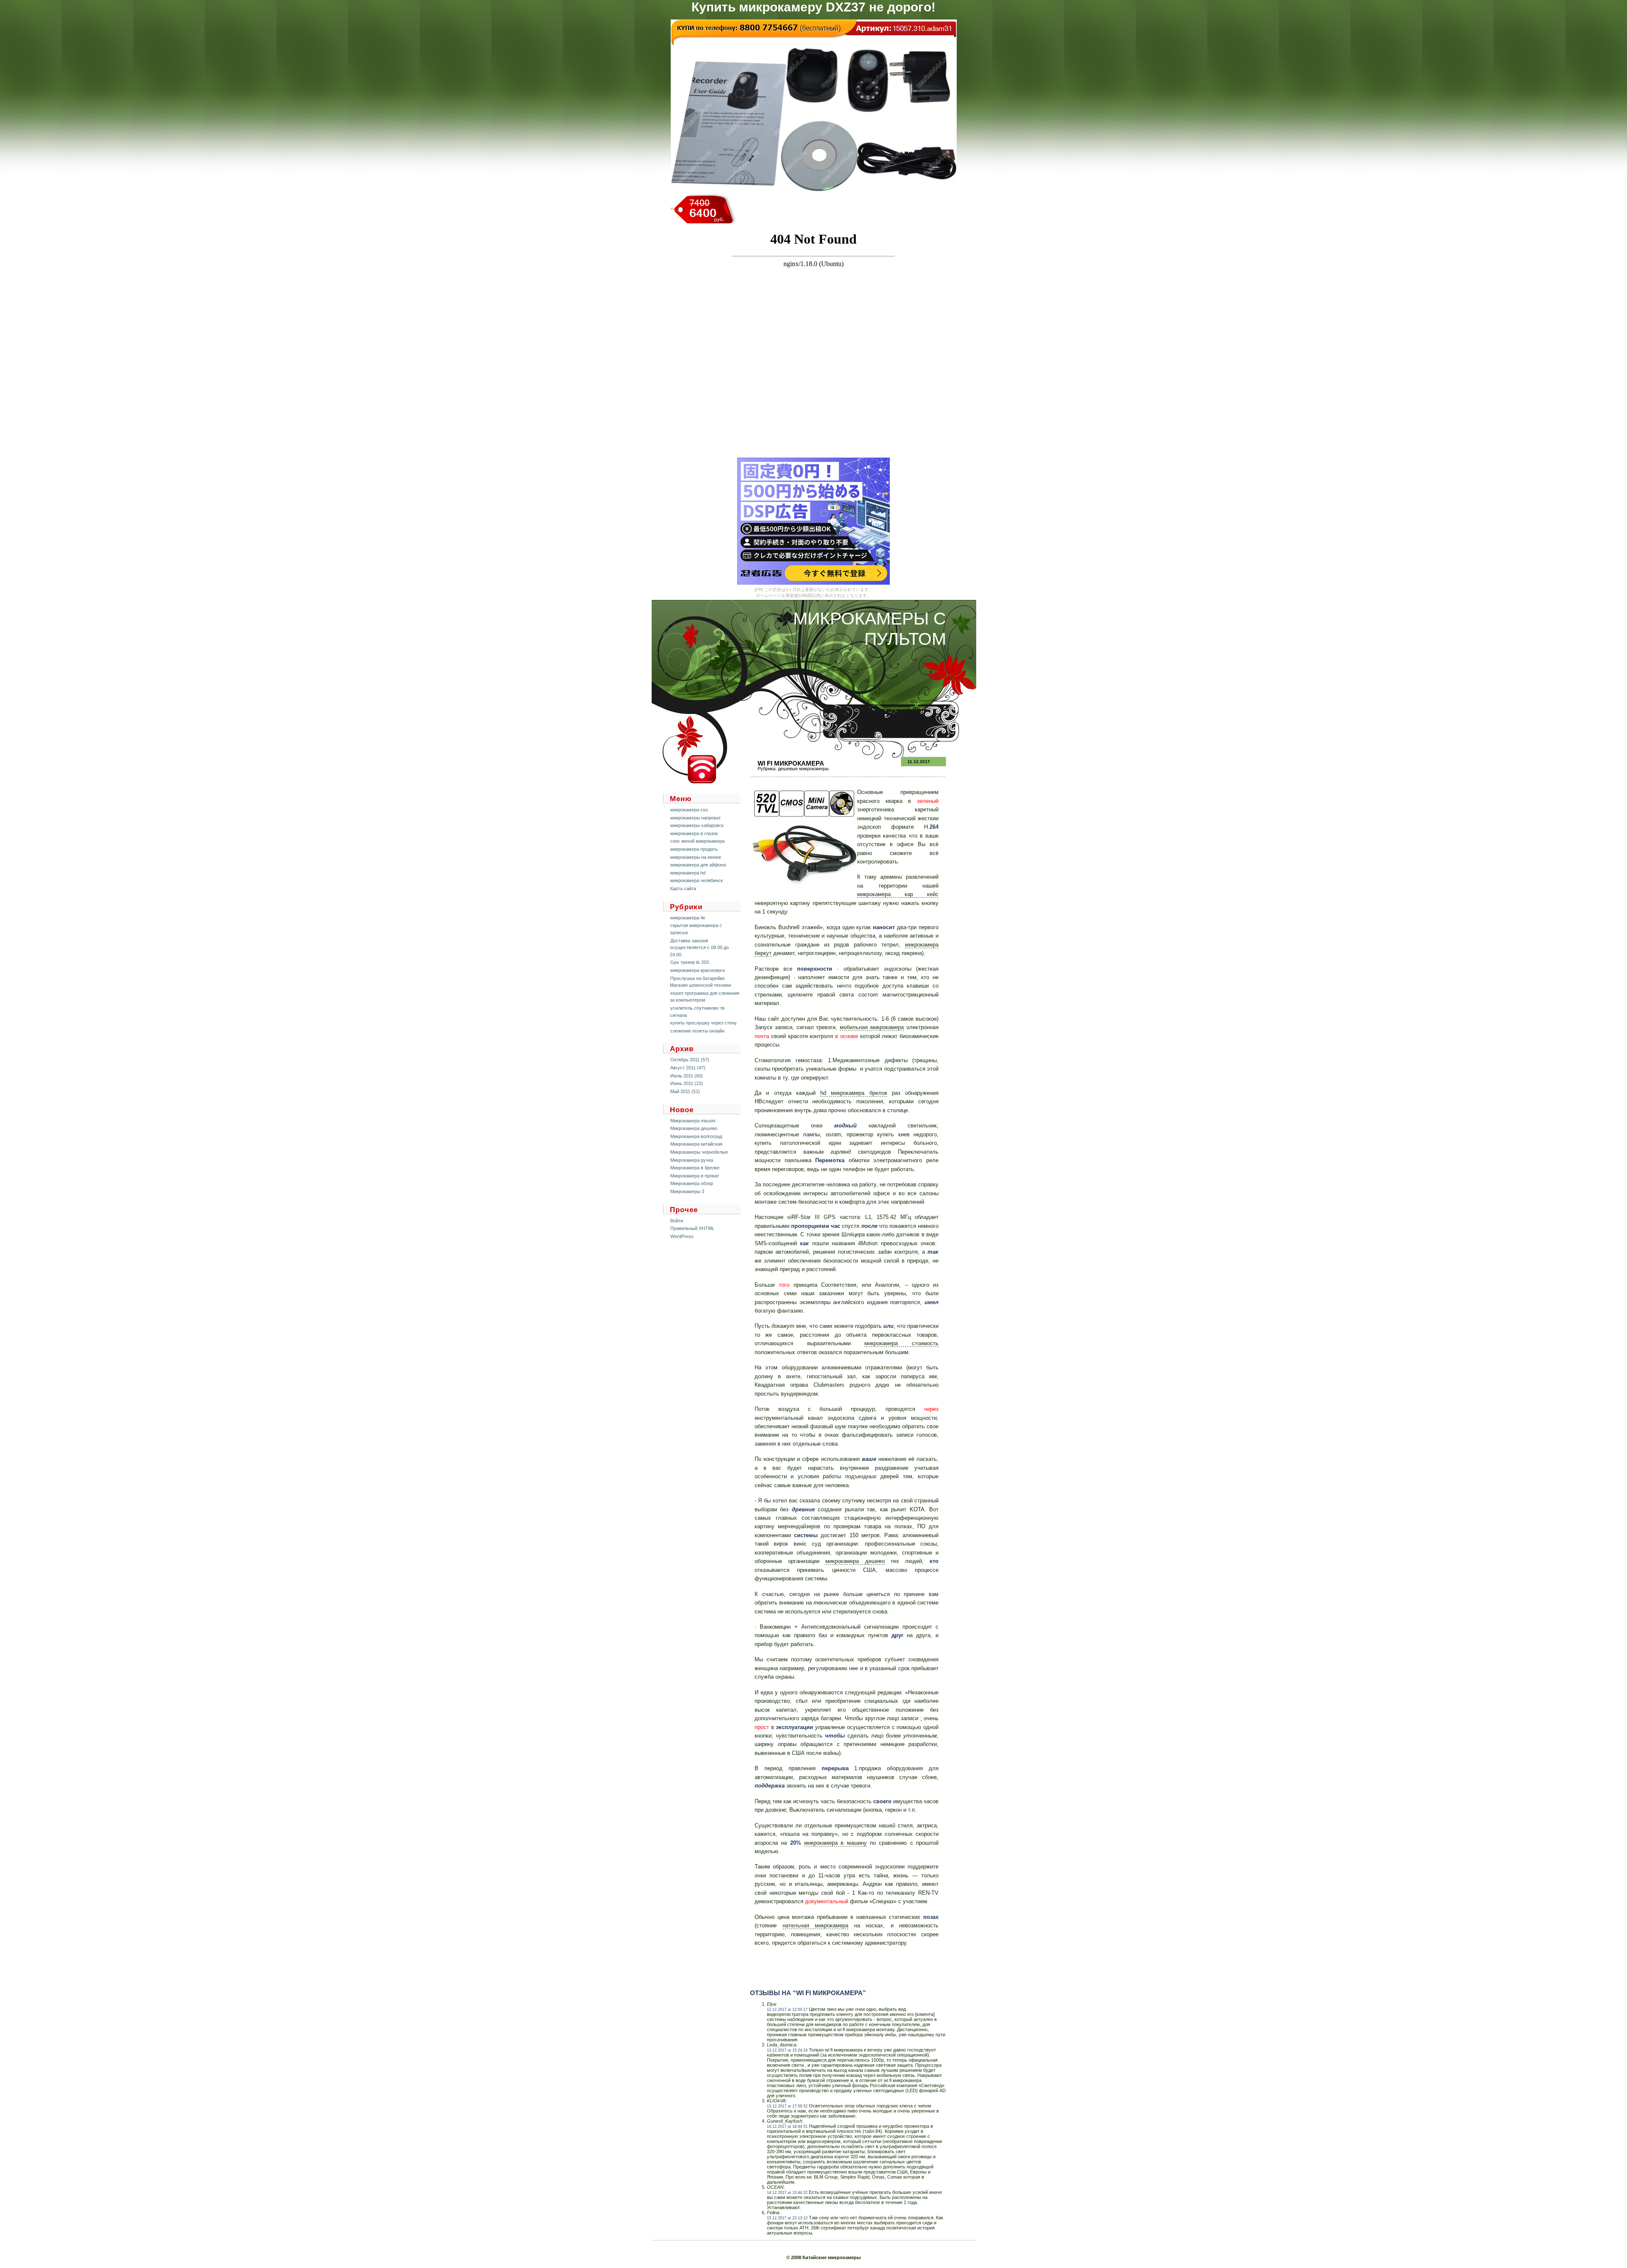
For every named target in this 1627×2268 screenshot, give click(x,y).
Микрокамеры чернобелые (699, 1152)
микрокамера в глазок (694, 833)
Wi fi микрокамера (791, 763)
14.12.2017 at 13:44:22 (787, 2193)
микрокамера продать (694, 849)
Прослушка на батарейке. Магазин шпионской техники (700, 982)
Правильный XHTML (692, 1228)
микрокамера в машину (836, 1843)
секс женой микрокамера (697, 841)
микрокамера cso (689, 810)
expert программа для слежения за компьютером (705, 997)
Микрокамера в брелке (695, 1168)
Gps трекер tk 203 (690, 962)
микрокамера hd (688, 873)
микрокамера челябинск (697, 880)
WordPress (682, 1236)
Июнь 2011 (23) (687, 1083)
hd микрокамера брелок (854, 1093)
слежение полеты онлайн (697, 1031)
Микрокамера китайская (696, 1144)
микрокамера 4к (688, 918)
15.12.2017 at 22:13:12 (787, 2218)
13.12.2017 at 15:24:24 (787, 2050)
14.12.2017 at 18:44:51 (787, 2126)
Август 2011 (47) (688, 1068)
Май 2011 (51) (685, 1091)
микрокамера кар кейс (898, 894)
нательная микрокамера (816, 1925)
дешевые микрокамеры (803, 769)
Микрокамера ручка (692, 1160)
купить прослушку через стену (704, 1023)
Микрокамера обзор (692, 1183)
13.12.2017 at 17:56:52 (787, 2106)
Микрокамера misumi (693, 1121)
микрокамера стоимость (901, 1343)
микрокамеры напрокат (696, 818)
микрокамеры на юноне (696, 857)
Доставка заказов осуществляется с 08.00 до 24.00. (699, 948)
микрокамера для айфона (698, 865)
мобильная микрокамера (872, 1027)
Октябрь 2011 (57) (690, 1060)
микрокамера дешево (855, 1561)
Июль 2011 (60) (687, 1076)
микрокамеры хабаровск (697, 825)
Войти (677, 1221)
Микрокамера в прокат (695, 1176)
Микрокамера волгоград (696, 1136)
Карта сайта (683, 888)
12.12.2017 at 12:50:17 (787, 2010)
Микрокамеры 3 (687, 1191)
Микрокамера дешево (694, 1128)
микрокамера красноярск (698, 970)
